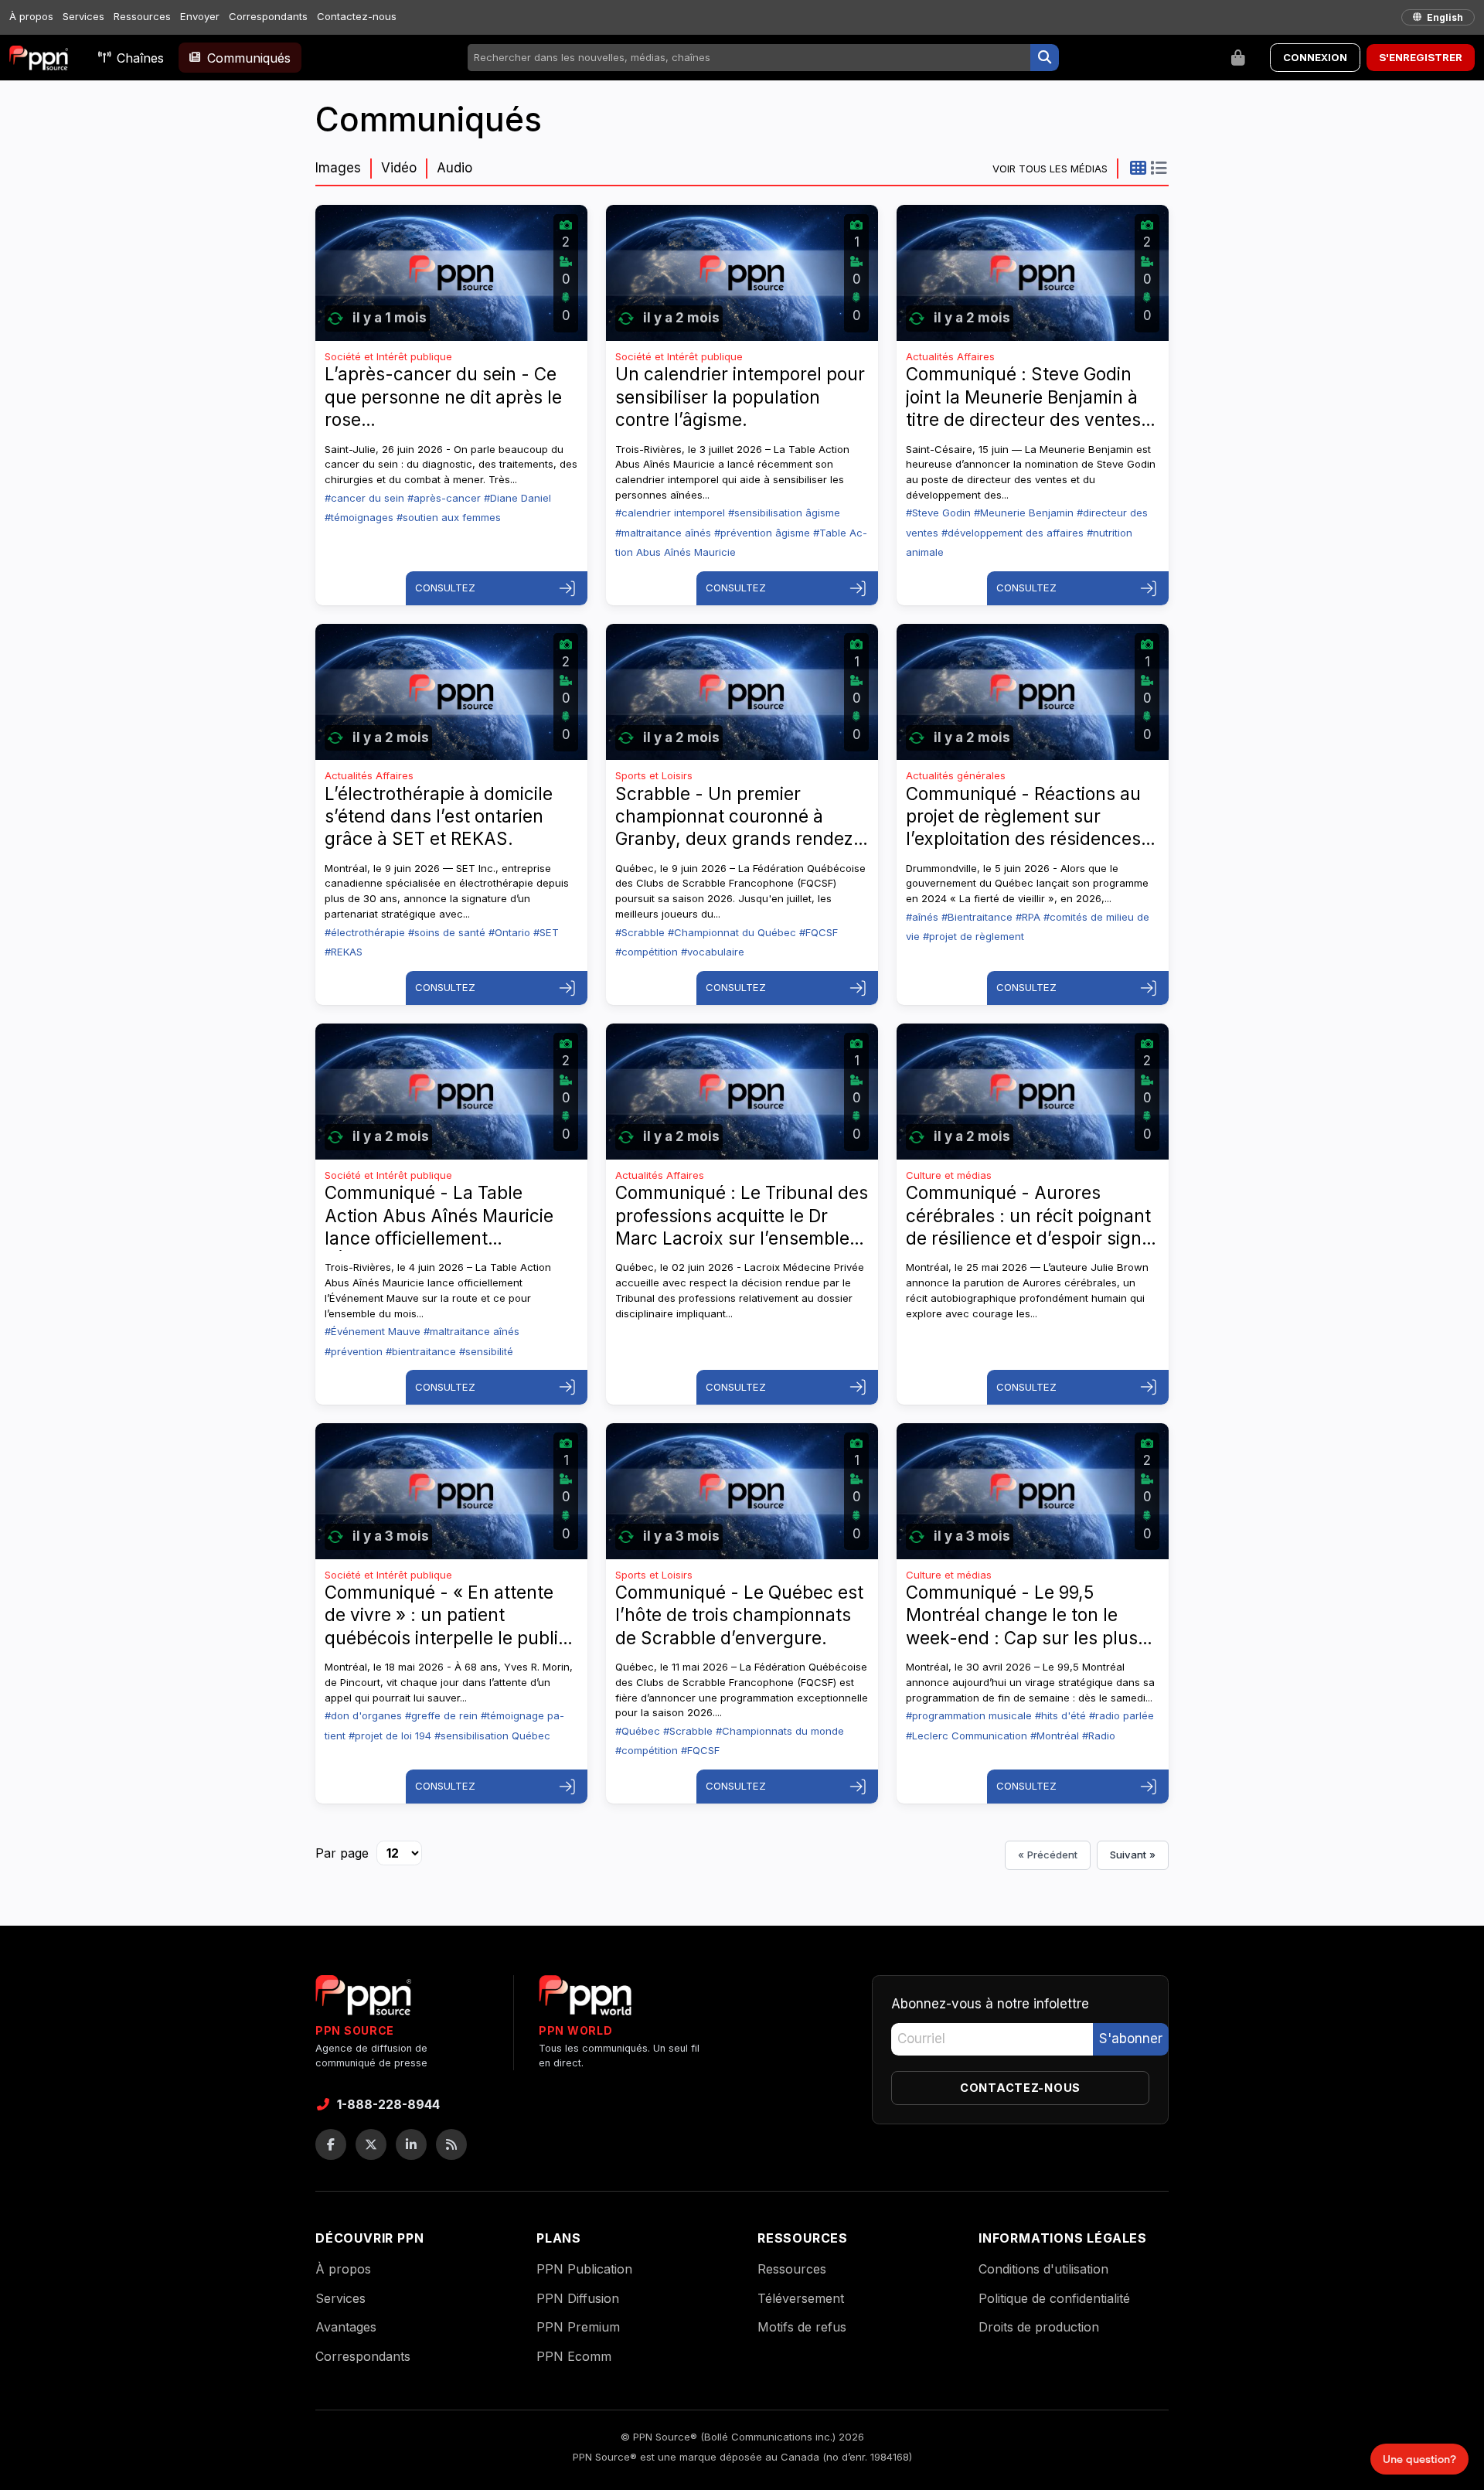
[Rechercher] (1045, 58)
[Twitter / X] (371, 2144)
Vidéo (399, 168)
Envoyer (200, 16)
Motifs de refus (802, 2327)
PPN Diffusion (578, 2298)
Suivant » (1133, 1855)
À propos (31, 16)
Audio (454, 168)
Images (338, 168)
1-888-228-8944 (388, 2104)
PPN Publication (584, 2269)
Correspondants (268, 16)
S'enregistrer (1421, 57)
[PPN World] (585, 2000)
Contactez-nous (357, 16)
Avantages (346, 2327)
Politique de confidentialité (1054, 2298)
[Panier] (1238, 58)
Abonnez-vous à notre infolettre (990, 2004)
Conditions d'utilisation (1043, 2269)
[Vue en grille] (1138, 168)
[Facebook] (331, 2144)
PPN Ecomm (574, 2356)
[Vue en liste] (1158, 168)
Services (83, 16)
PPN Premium (578, 2327)
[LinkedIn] (411, 2144)
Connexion (1315, 57)
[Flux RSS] (451, 2144)
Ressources (142, 16)
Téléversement (801, 2298)
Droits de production (1039, 2327)
